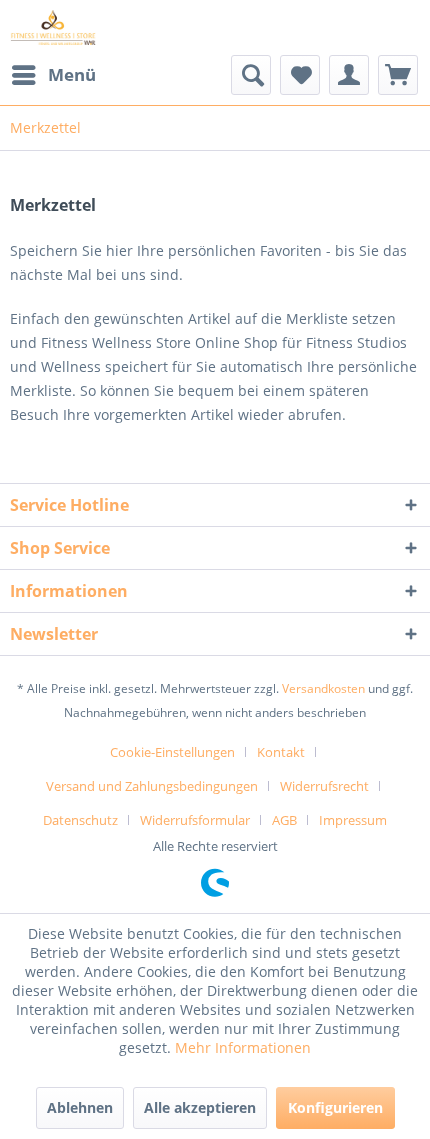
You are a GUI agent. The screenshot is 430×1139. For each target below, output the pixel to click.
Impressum (353, 820)
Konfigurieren (335, 1107)
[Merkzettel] (300, 75)
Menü (72, 74)
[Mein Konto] (349, 75)
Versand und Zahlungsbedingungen (152, 786)
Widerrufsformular (195, 820)
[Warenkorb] (398, 75)
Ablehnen (80, 1107)
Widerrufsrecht (324, 786)
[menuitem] (53, 75)
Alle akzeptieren (200, 1107)
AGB (284, 820)
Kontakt (281, 752)
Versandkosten (323, 688)
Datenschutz (80, 820)
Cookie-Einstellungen (172, 752)
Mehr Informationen (243, 1047)
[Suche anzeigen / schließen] (251, 75)
